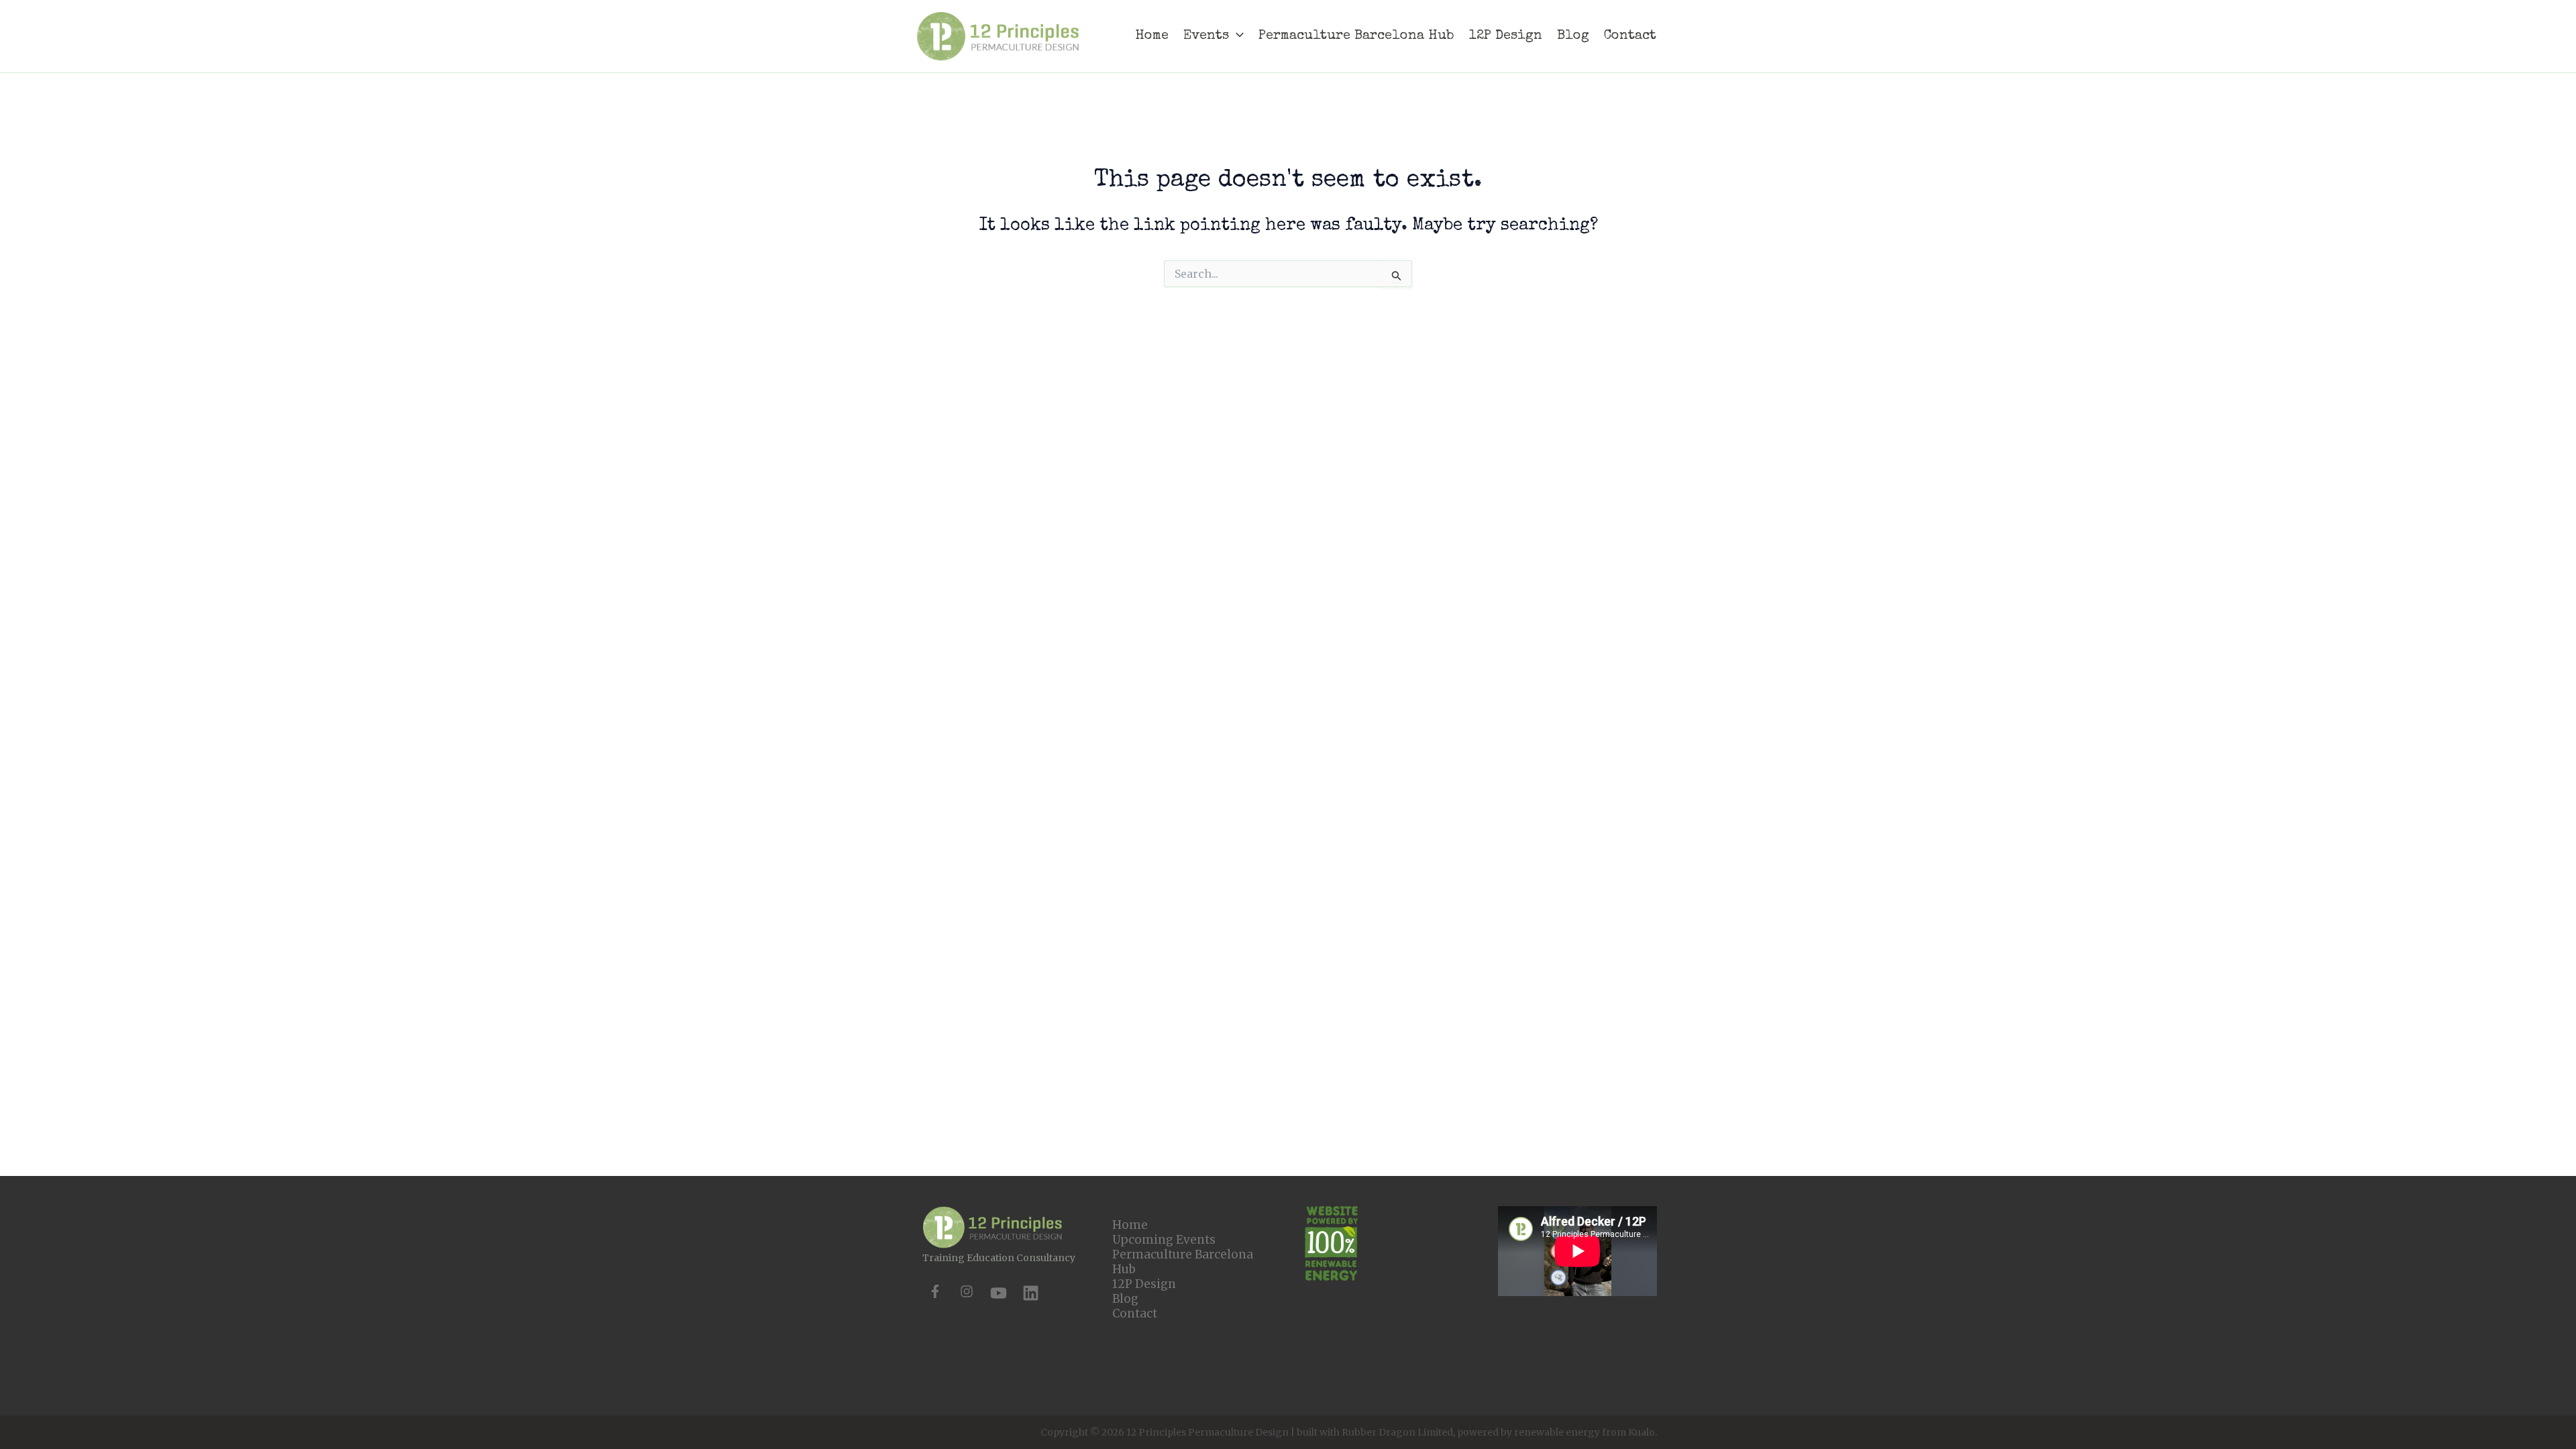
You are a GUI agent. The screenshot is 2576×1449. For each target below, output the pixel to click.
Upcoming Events (1164, 1240)
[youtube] (999, 1293)
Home (1130, 1225)
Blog (1125, 1299)
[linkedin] (1031, 1293)
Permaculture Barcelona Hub (1183, 1262)
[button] (1236, 36)
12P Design (1144, 1284)
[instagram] (967, 1291)
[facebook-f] (935, 1291)
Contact (1135, 1313)
